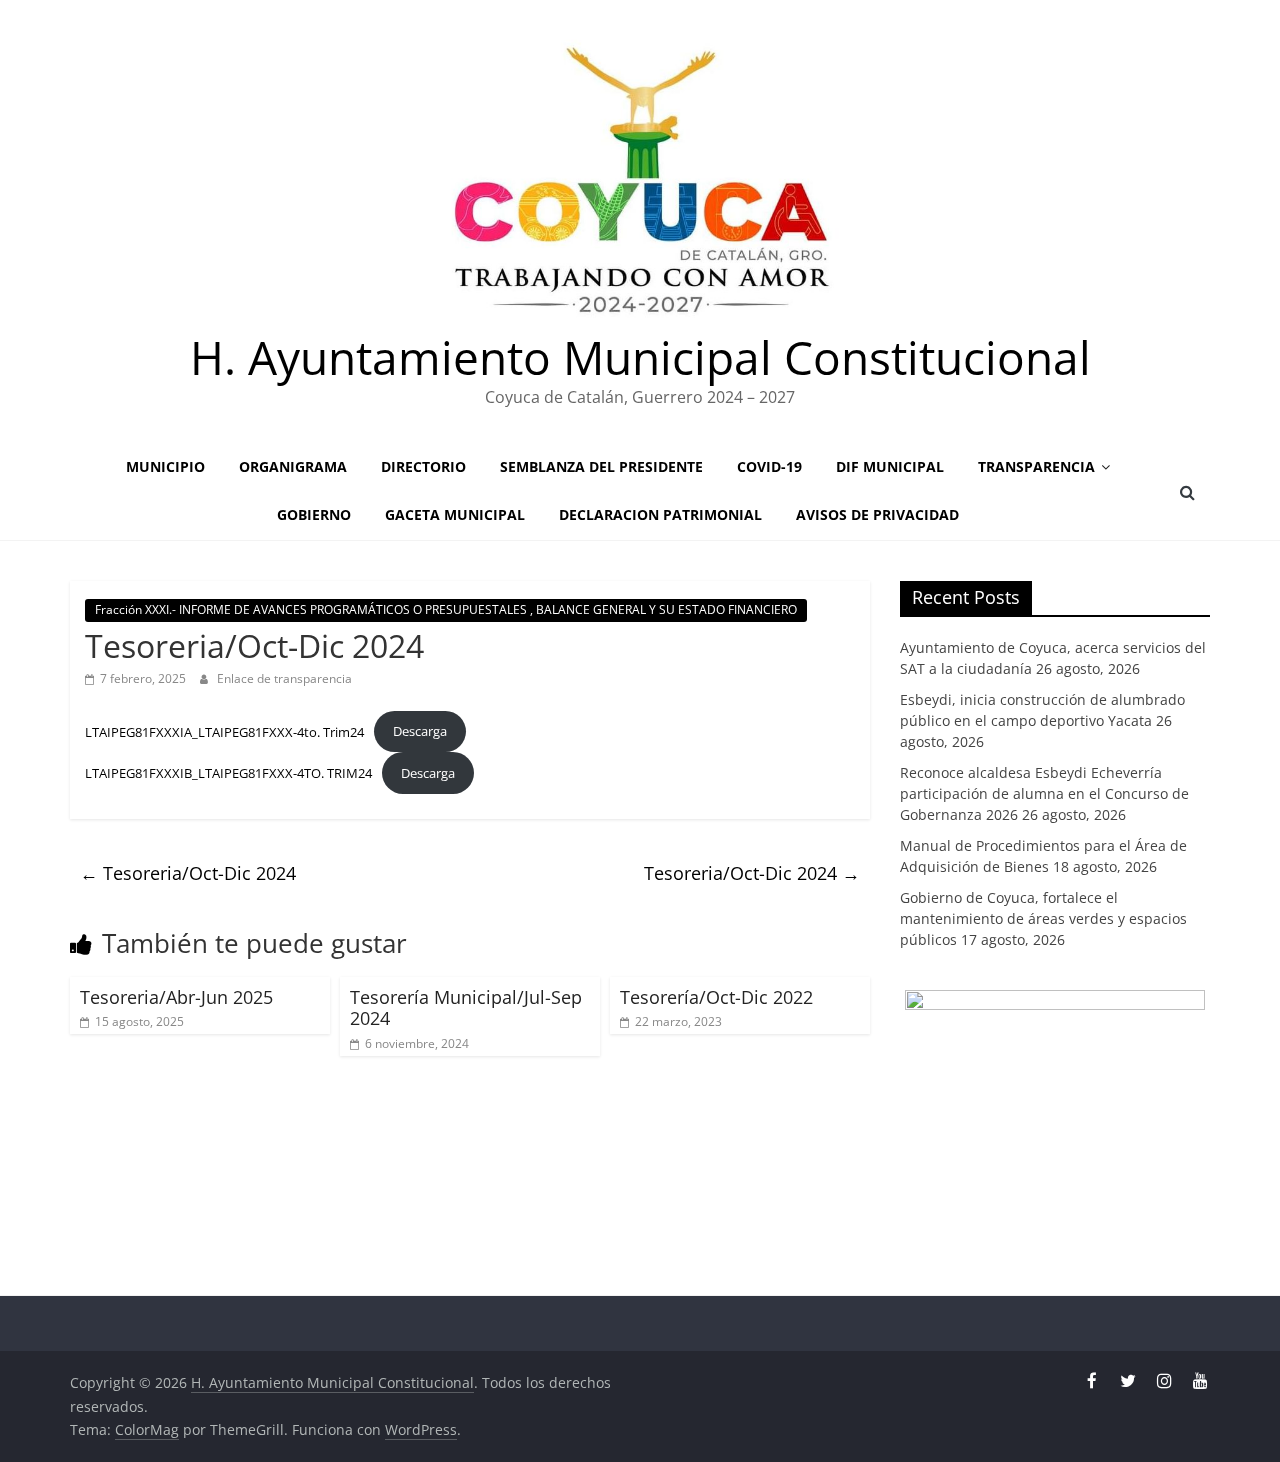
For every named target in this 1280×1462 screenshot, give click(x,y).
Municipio (165, 466)
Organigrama (293, 466)
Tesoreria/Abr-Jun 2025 (176, 997)
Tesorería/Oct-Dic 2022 (716, 997)
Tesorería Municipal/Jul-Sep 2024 (466, 1008)
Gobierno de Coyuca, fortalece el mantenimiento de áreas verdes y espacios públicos (1043, 918)
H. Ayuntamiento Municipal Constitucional (640, 357)
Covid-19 (769, 466)
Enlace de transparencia (284, 678)
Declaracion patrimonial (660, 514)
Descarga (420, 731)
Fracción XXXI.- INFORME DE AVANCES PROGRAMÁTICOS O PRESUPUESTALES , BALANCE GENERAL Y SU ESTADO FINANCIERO (446, 609)
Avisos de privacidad (877, 514)
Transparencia (1036, 466)
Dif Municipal (890, 466)
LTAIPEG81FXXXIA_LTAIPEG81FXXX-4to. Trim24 (224, 731)
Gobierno (314, 514)
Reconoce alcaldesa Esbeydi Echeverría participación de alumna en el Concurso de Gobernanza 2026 (1044, 793)
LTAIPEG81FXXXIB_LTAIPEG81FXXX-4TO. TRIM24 (228, 773)
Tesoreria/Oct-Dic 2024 (188, 873)
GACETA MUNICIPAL (455, 514)
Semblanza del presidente (601, 466)
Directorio (423, 466)
